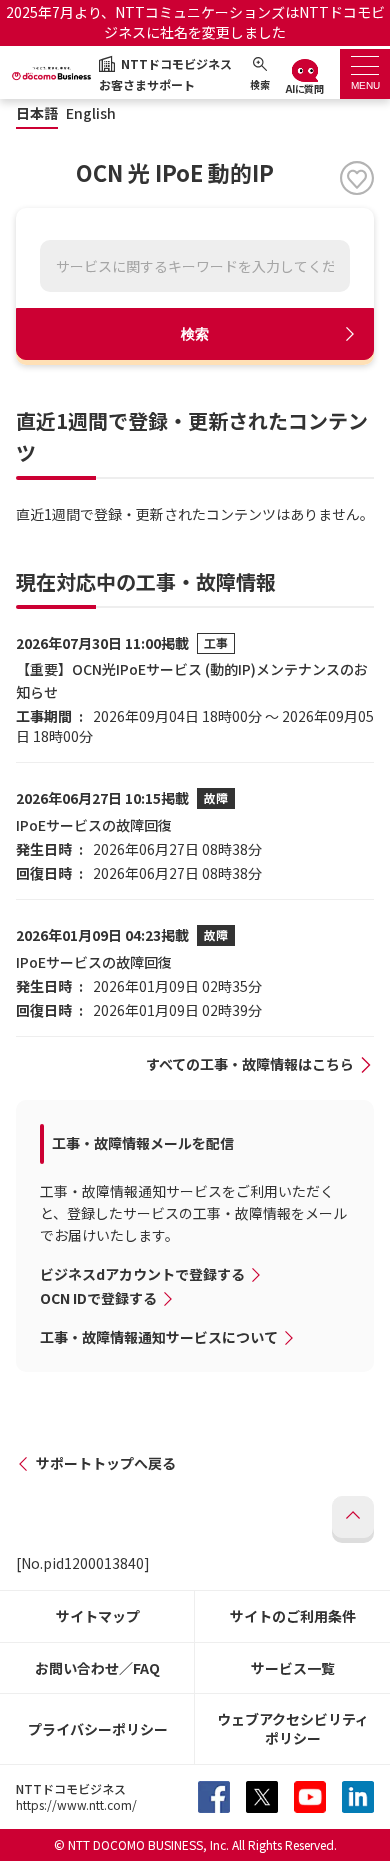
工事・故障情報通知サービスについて (159, 1337)
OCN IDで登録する (98, 1298)
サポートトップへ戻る (106, 1463)
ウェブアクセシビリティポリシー (293, 1728)
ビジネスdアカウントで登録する (142, 1274)
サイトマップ (98, 1616)
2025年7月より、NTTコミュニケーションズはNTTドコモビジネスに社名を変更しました (195, 22)
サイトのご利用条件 (293, 1616)
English (91, 113)
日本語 (37, 113)
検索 (195, 334)
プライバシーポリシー (98, 1729)
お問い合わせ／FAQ (97, 1668)
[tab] (365, 74)
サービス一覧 (293, 1668)
